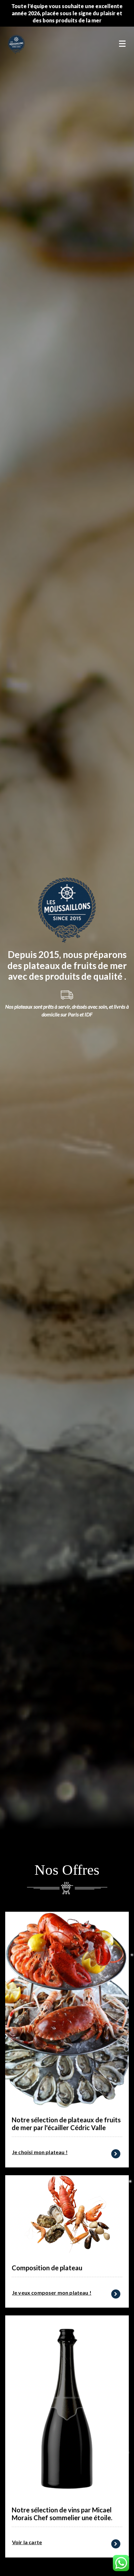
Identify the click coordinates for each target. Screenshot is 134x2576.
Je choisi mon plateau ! (40, 2152)
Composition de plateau (47, 2268)
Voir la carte (27, 2542)
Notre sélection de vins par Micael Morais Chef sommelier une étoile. (62, 2514)
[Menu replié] (122, 44)
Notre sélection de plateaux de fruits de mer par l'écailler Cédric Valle (66, 2124)
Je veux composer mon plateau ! (52, 2293)
